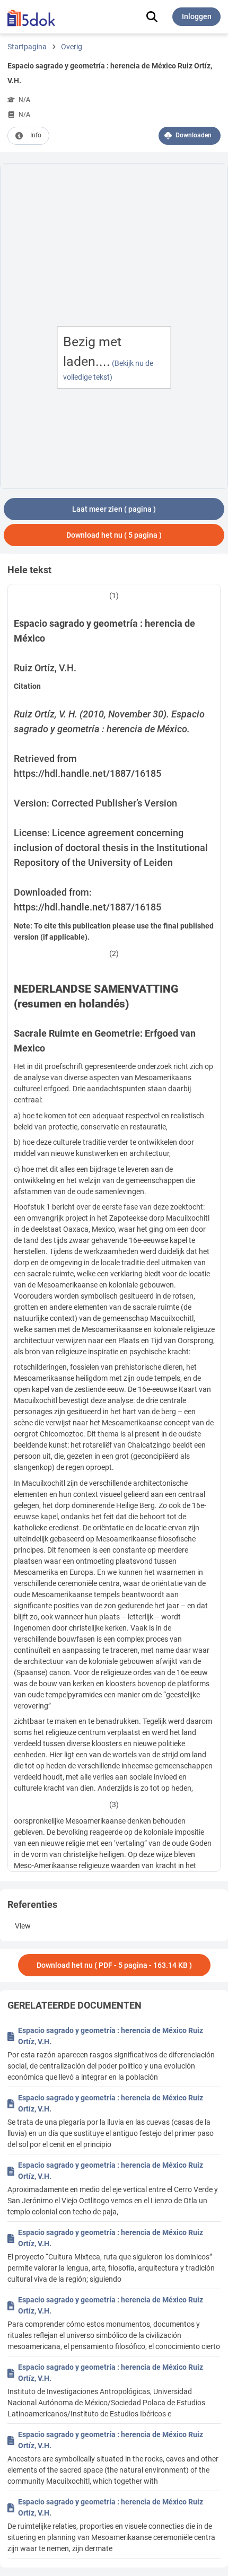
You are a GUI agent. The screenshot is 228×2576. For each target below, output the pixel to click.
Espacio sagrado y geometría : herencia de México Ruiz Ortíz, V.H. (111, 2036)
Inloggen (197, 16)
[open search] (152, 17)
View (23, 1926)
